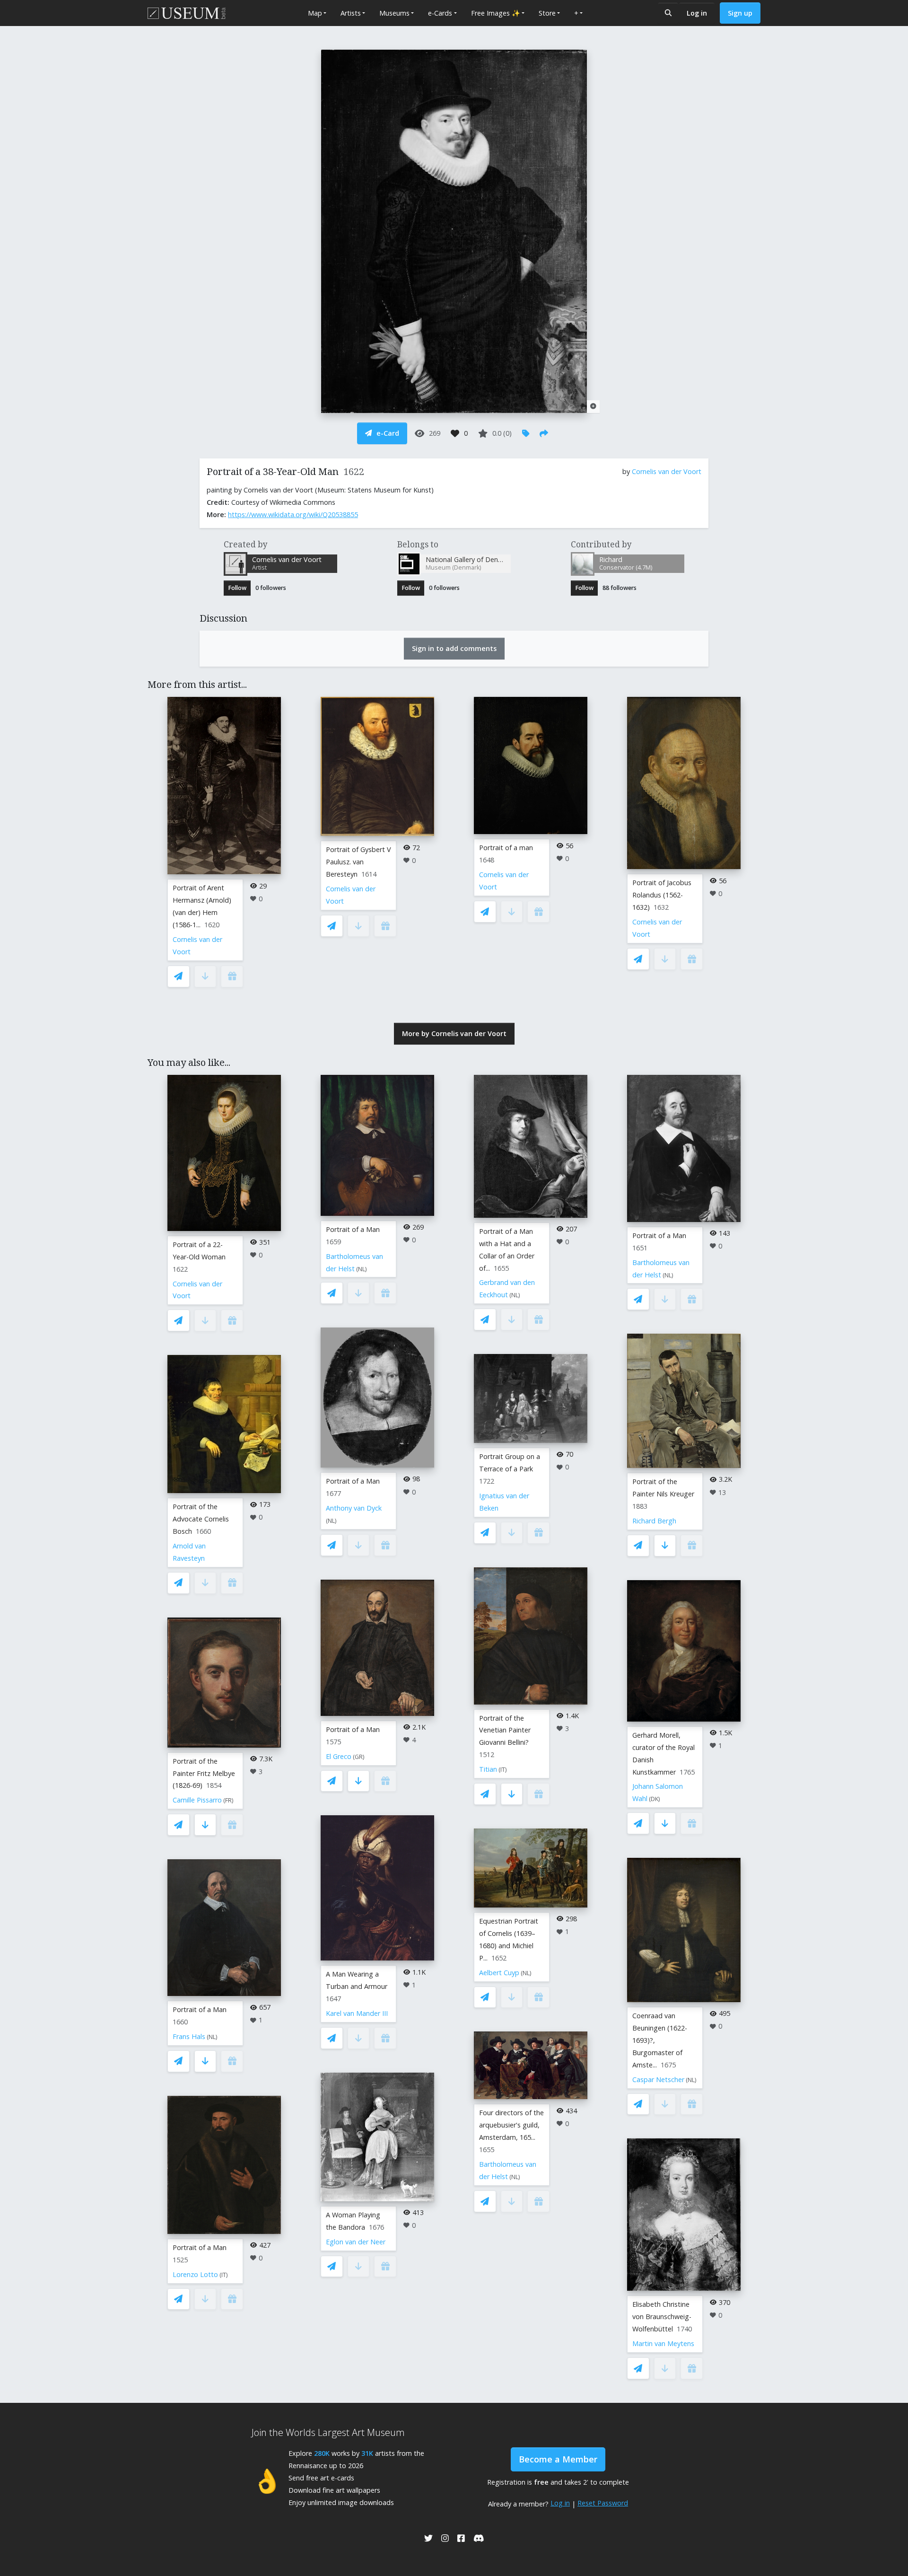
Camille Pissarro (197, 1800)
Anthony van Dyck (354, 1508)
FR (228, 1800)
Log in (697, 13)
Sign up (740, 13)
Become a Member (558, 2459)
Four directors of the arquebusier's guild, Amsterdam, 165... (511, 2125)
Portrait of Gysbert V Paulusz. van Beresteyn (358, 862)
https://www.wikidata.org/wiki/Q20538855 (293, 514)
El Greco (339, 1756)
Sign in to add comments (454, 648)
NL (212, 2037)
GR (359, 1757)
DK (655, 1799)
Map (315, 13)
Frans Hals (189, 2036)
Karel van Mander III (357, 2013)
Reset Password (603, 2503)
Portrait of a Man (200, 2009)
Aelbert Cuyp (499, 1973)
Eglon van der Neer (356, 2242)
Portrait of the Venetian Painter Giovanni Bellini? (505, 1730)
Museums (394, 13)
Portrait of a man (506, 848)
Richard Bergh (654, 1521)
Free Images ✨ (496, 13)
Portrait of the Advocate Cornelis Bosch (201, 1519)
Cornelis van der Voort (667, 471)
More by (454, 1033)
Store (547, 13)
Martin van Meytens (663, 2343)
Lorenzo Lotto (195, 2274)
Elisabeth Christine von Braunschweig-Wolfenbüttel (662, 2317)
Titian (488, 1769)
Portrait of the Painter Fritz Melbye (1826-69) (204, 1773)
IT (224, 2275)
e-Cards (440, 13)
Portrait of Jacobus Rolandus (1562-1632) (662, 895)
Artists (351, 13)
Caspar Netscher (658, 2079)
